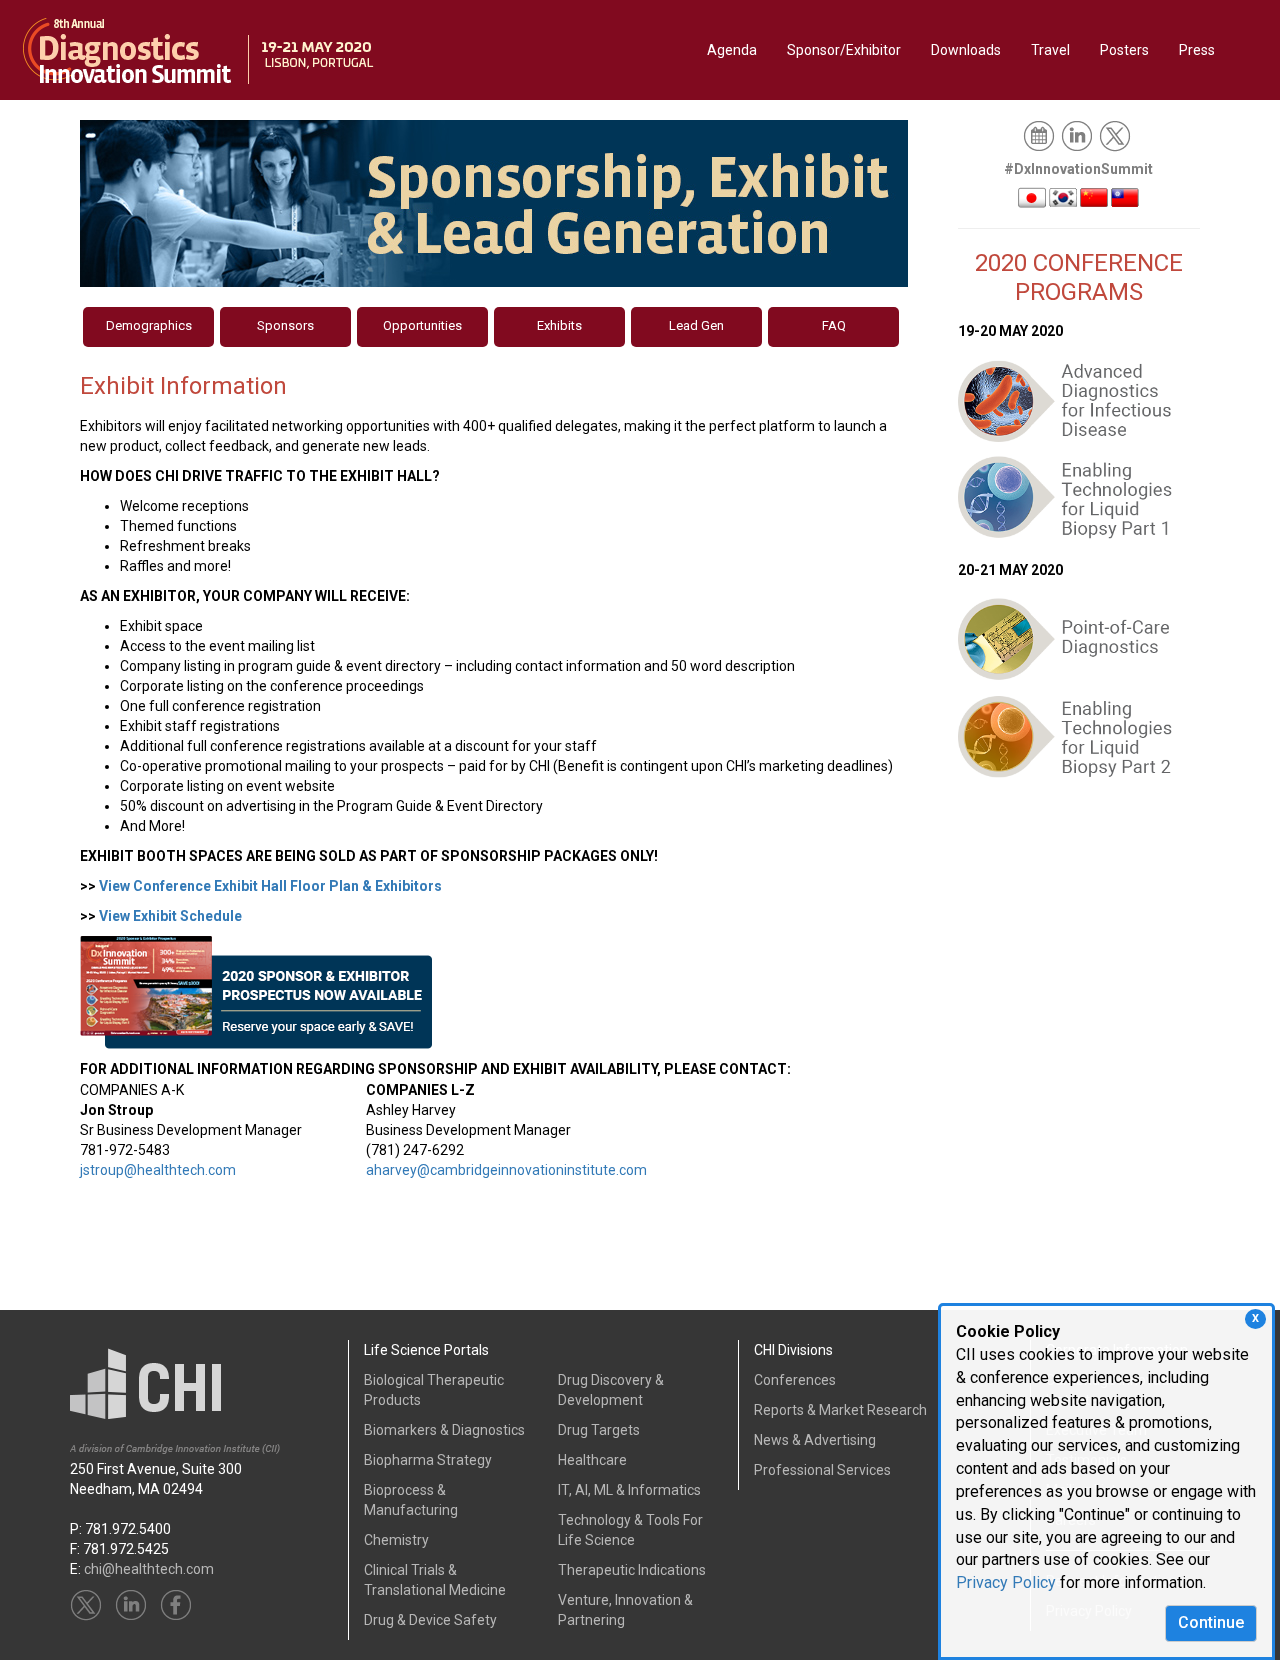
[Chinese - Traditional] (1125, 196)
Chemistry (396, 1540)
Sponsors (285, 325)
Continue (1211, 1622)
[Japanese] (1032, 196)
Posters (1124, 50)
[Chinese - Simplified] (1094, 196)
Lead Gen (696, 325)
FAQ (834, 325)
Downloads (966, 50)
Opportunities (422, 325)
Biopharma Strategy (428, 1460)
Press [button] (1197, 50)
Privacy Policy (1006, 1582)
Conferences (795, 1380)
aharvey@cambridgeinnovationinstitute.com (506, 1170)
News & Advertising (815, 1440)
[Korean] (1063, 196)
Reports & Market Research (840, 1410)
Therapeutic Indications (632, 1570)
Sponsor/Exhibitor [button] (844, 50)
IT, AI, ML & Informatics (629, 1490)
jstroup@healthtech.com (158, 1170)
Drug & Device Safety (430, 1620)
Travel (1050, 50)
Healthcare (592, 1460)
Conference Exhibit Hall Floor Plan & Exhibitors (270, 886)
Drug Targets (599, 1430)
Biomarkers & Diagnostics (444, 1430)
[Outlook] (1040, 135)
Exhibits (559, 325)
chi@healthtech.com (149, 1569)
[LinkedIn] (1078, 135)
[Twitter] (1116, 135)
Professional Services (822, 1470)
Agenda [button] (732, 50)
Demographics (149, 325)
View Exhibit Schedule (170, 916)
